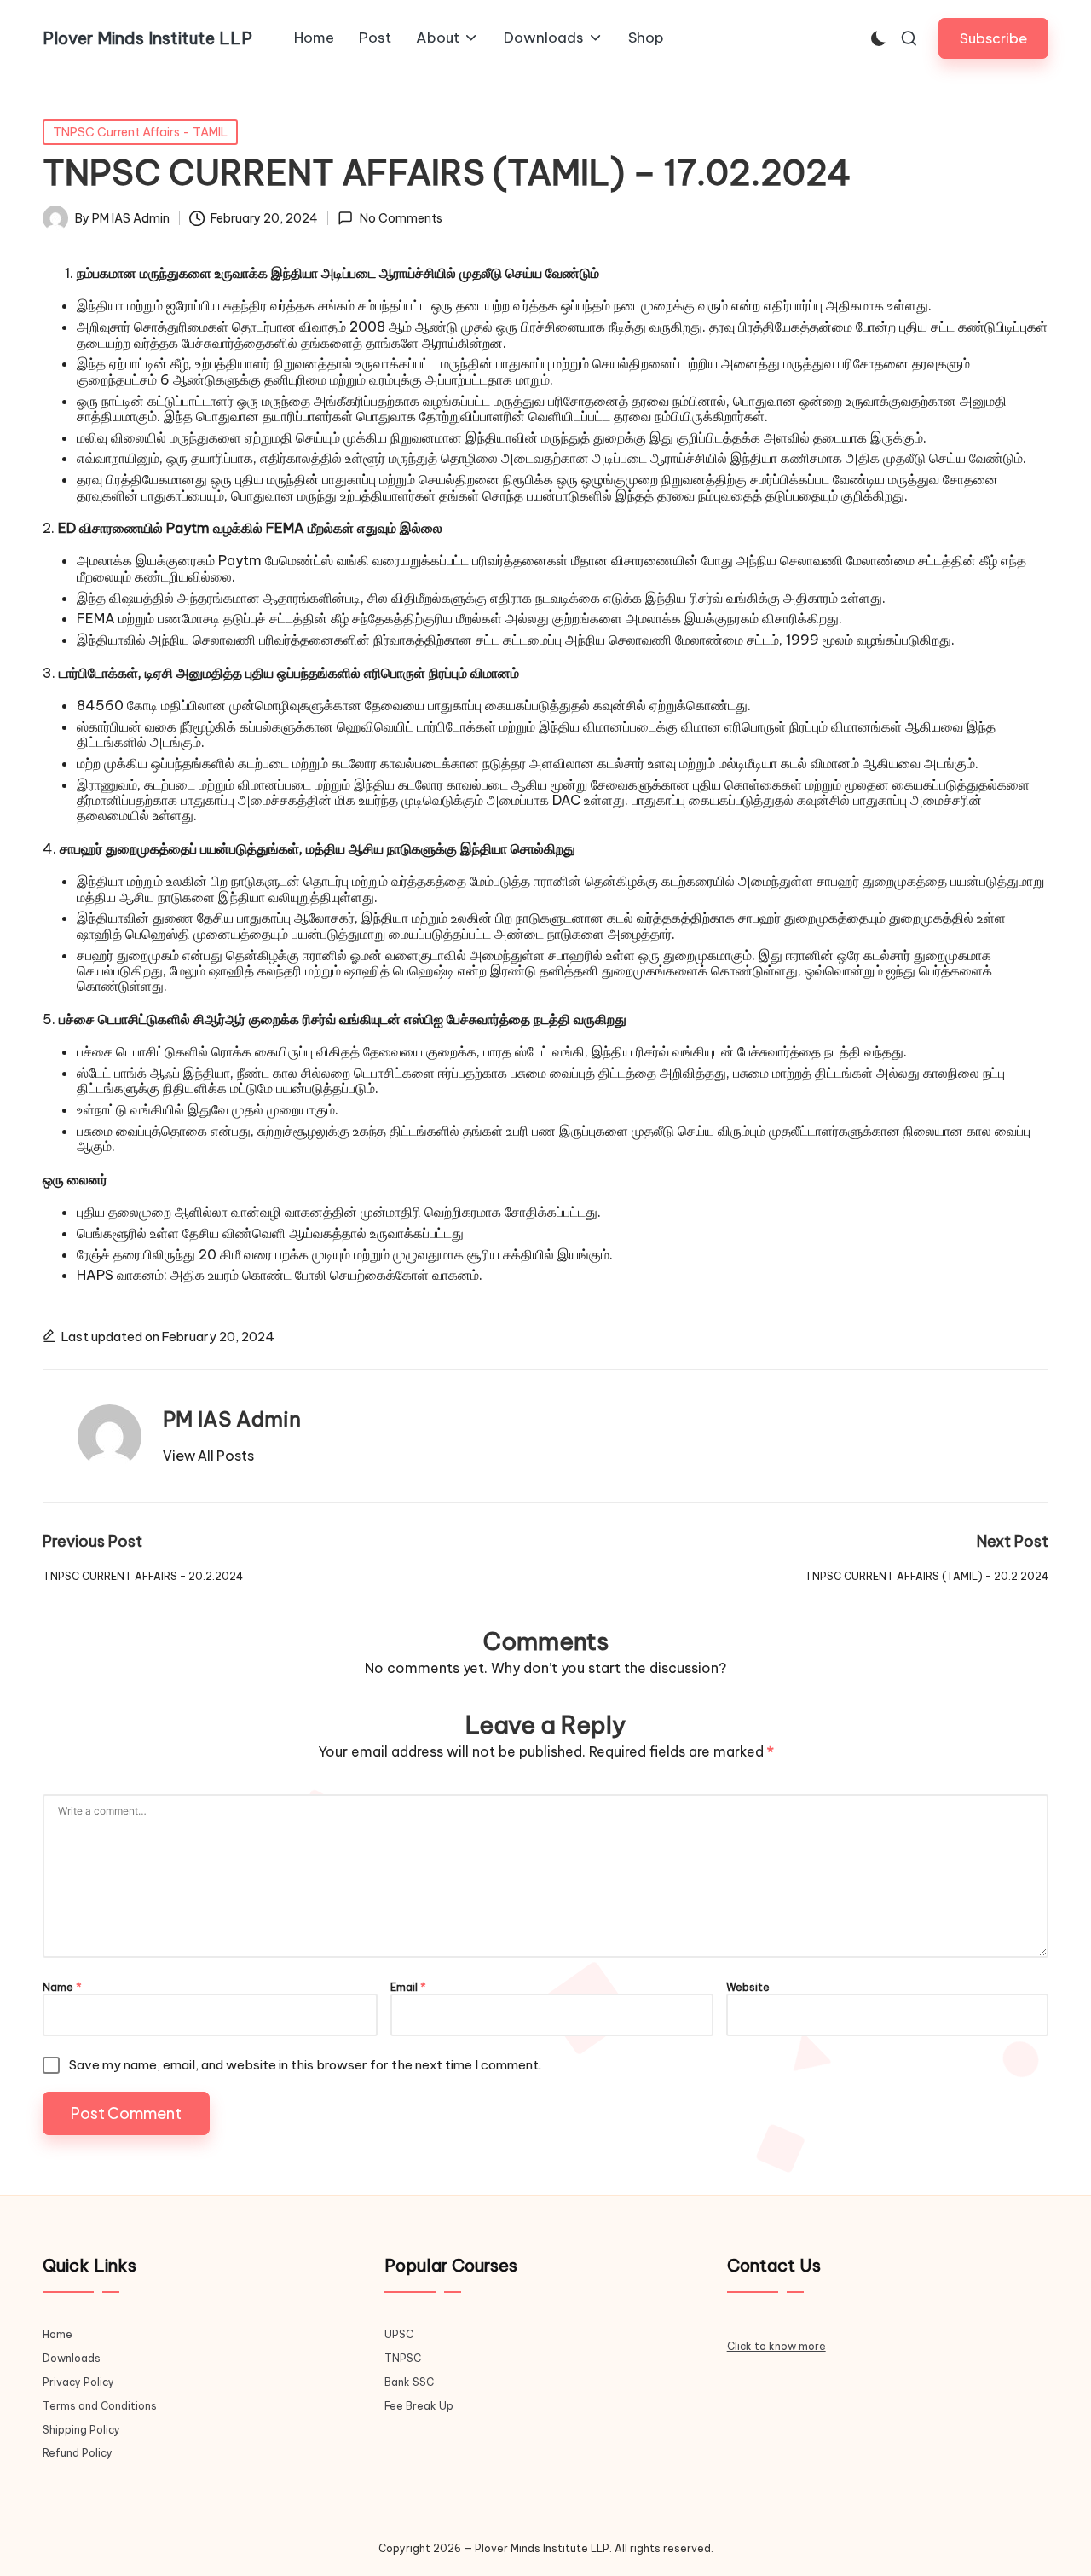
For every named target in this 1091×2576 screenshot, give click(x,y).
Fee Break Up (419, 2406)
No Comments (401, 218)
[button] (993, 38)
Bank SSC (409, 2382)
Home (58, 2334)
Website (748, 1988)
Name (62, 1988)
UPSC (399, 2334)
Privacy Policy (78, 2382)
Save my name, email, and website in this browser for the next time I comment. (305, 2065)
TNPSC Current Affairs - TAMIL (140, 132)
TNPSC (403, 2358)
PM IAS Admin (232, 1419)
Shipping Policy (81, 2430)
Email (408, 1988)
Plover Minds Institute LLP (147, 38)
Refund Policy (78, 2453)
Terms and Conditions (100, 2406)
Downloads (72, 2358)
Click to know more (776, 2346)
